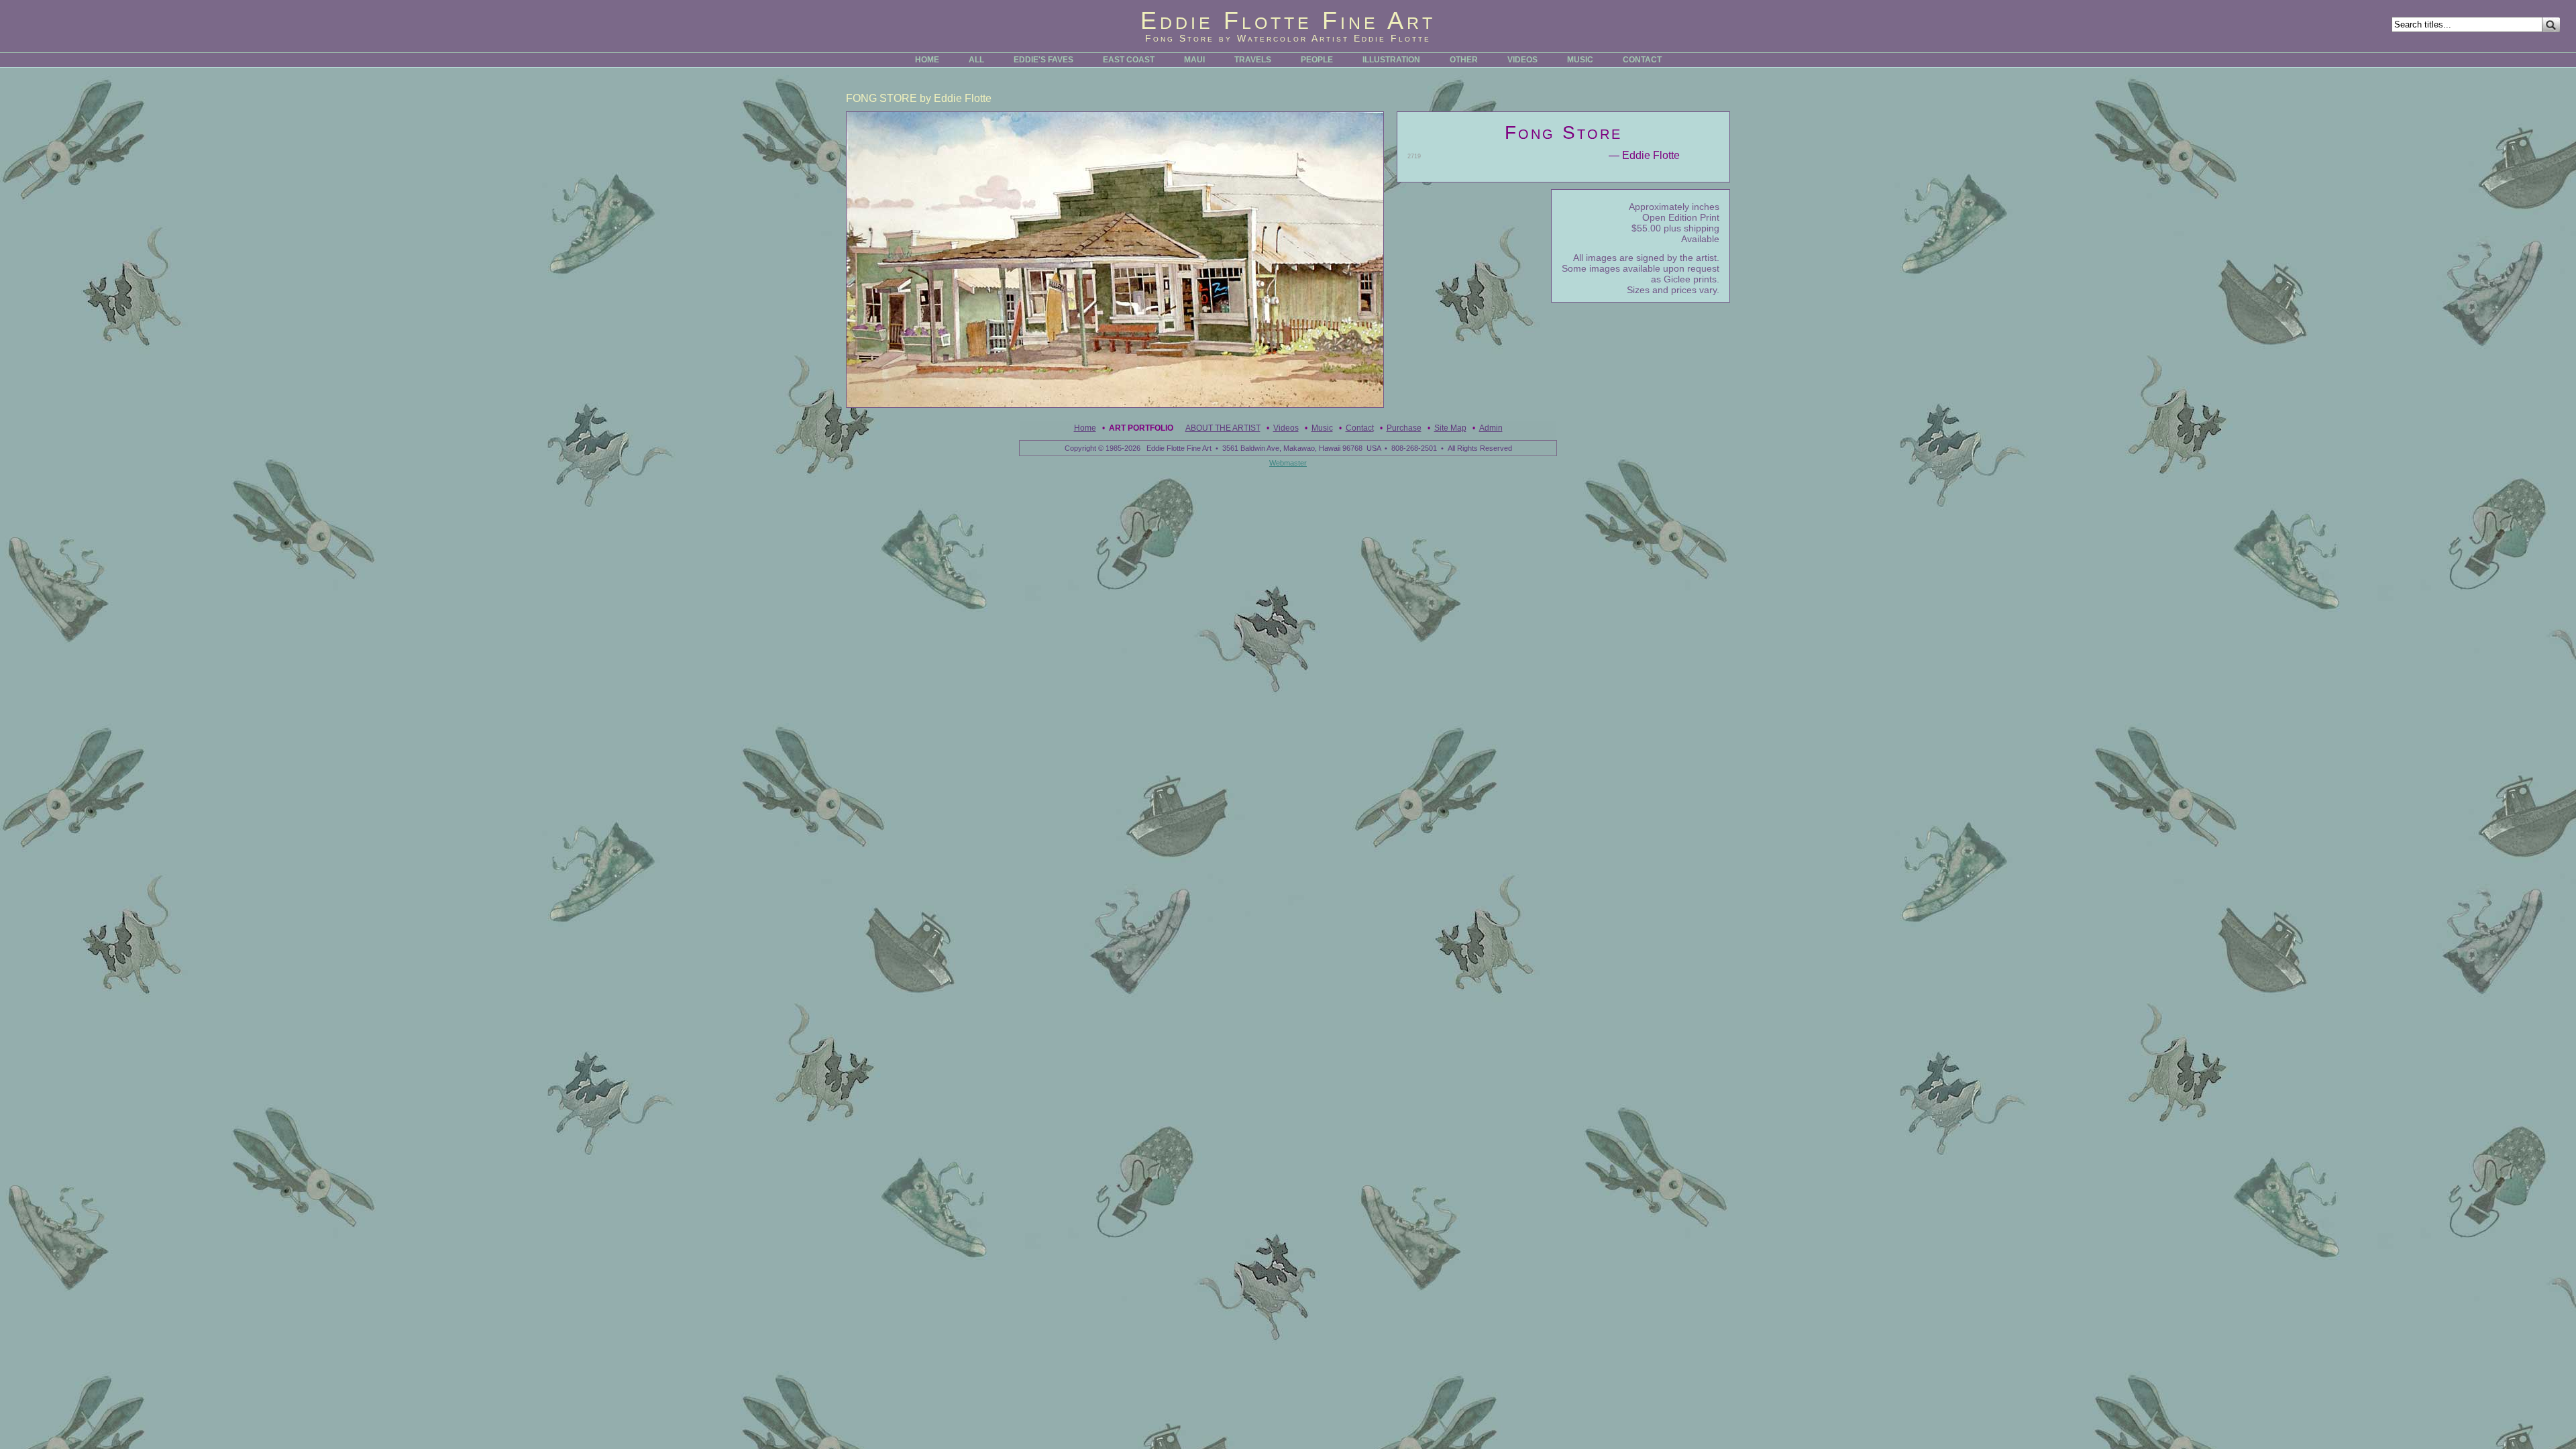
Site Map (1450, 428)
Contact (1360, 428)
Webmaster (1288, 463)
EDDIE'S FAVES (1043, 60)
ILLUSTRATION (1391, 60)
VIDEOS (1522, 60)
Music (1322, 428)
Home (1085, 428)
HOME (927, 60)
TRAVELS (1253, 60)
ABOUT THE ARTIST (1223, 428)
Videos (1286, 428)
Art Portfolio (1141, 428)
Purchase (1404, 428)
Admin (1491, 428)
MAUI (1194, 60)
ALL (976, 60)
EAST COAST (1129, 60)
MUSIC (1580, 60)
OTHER (1464, 60)
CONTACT (1642, 60)
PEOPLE (1317, 60)
